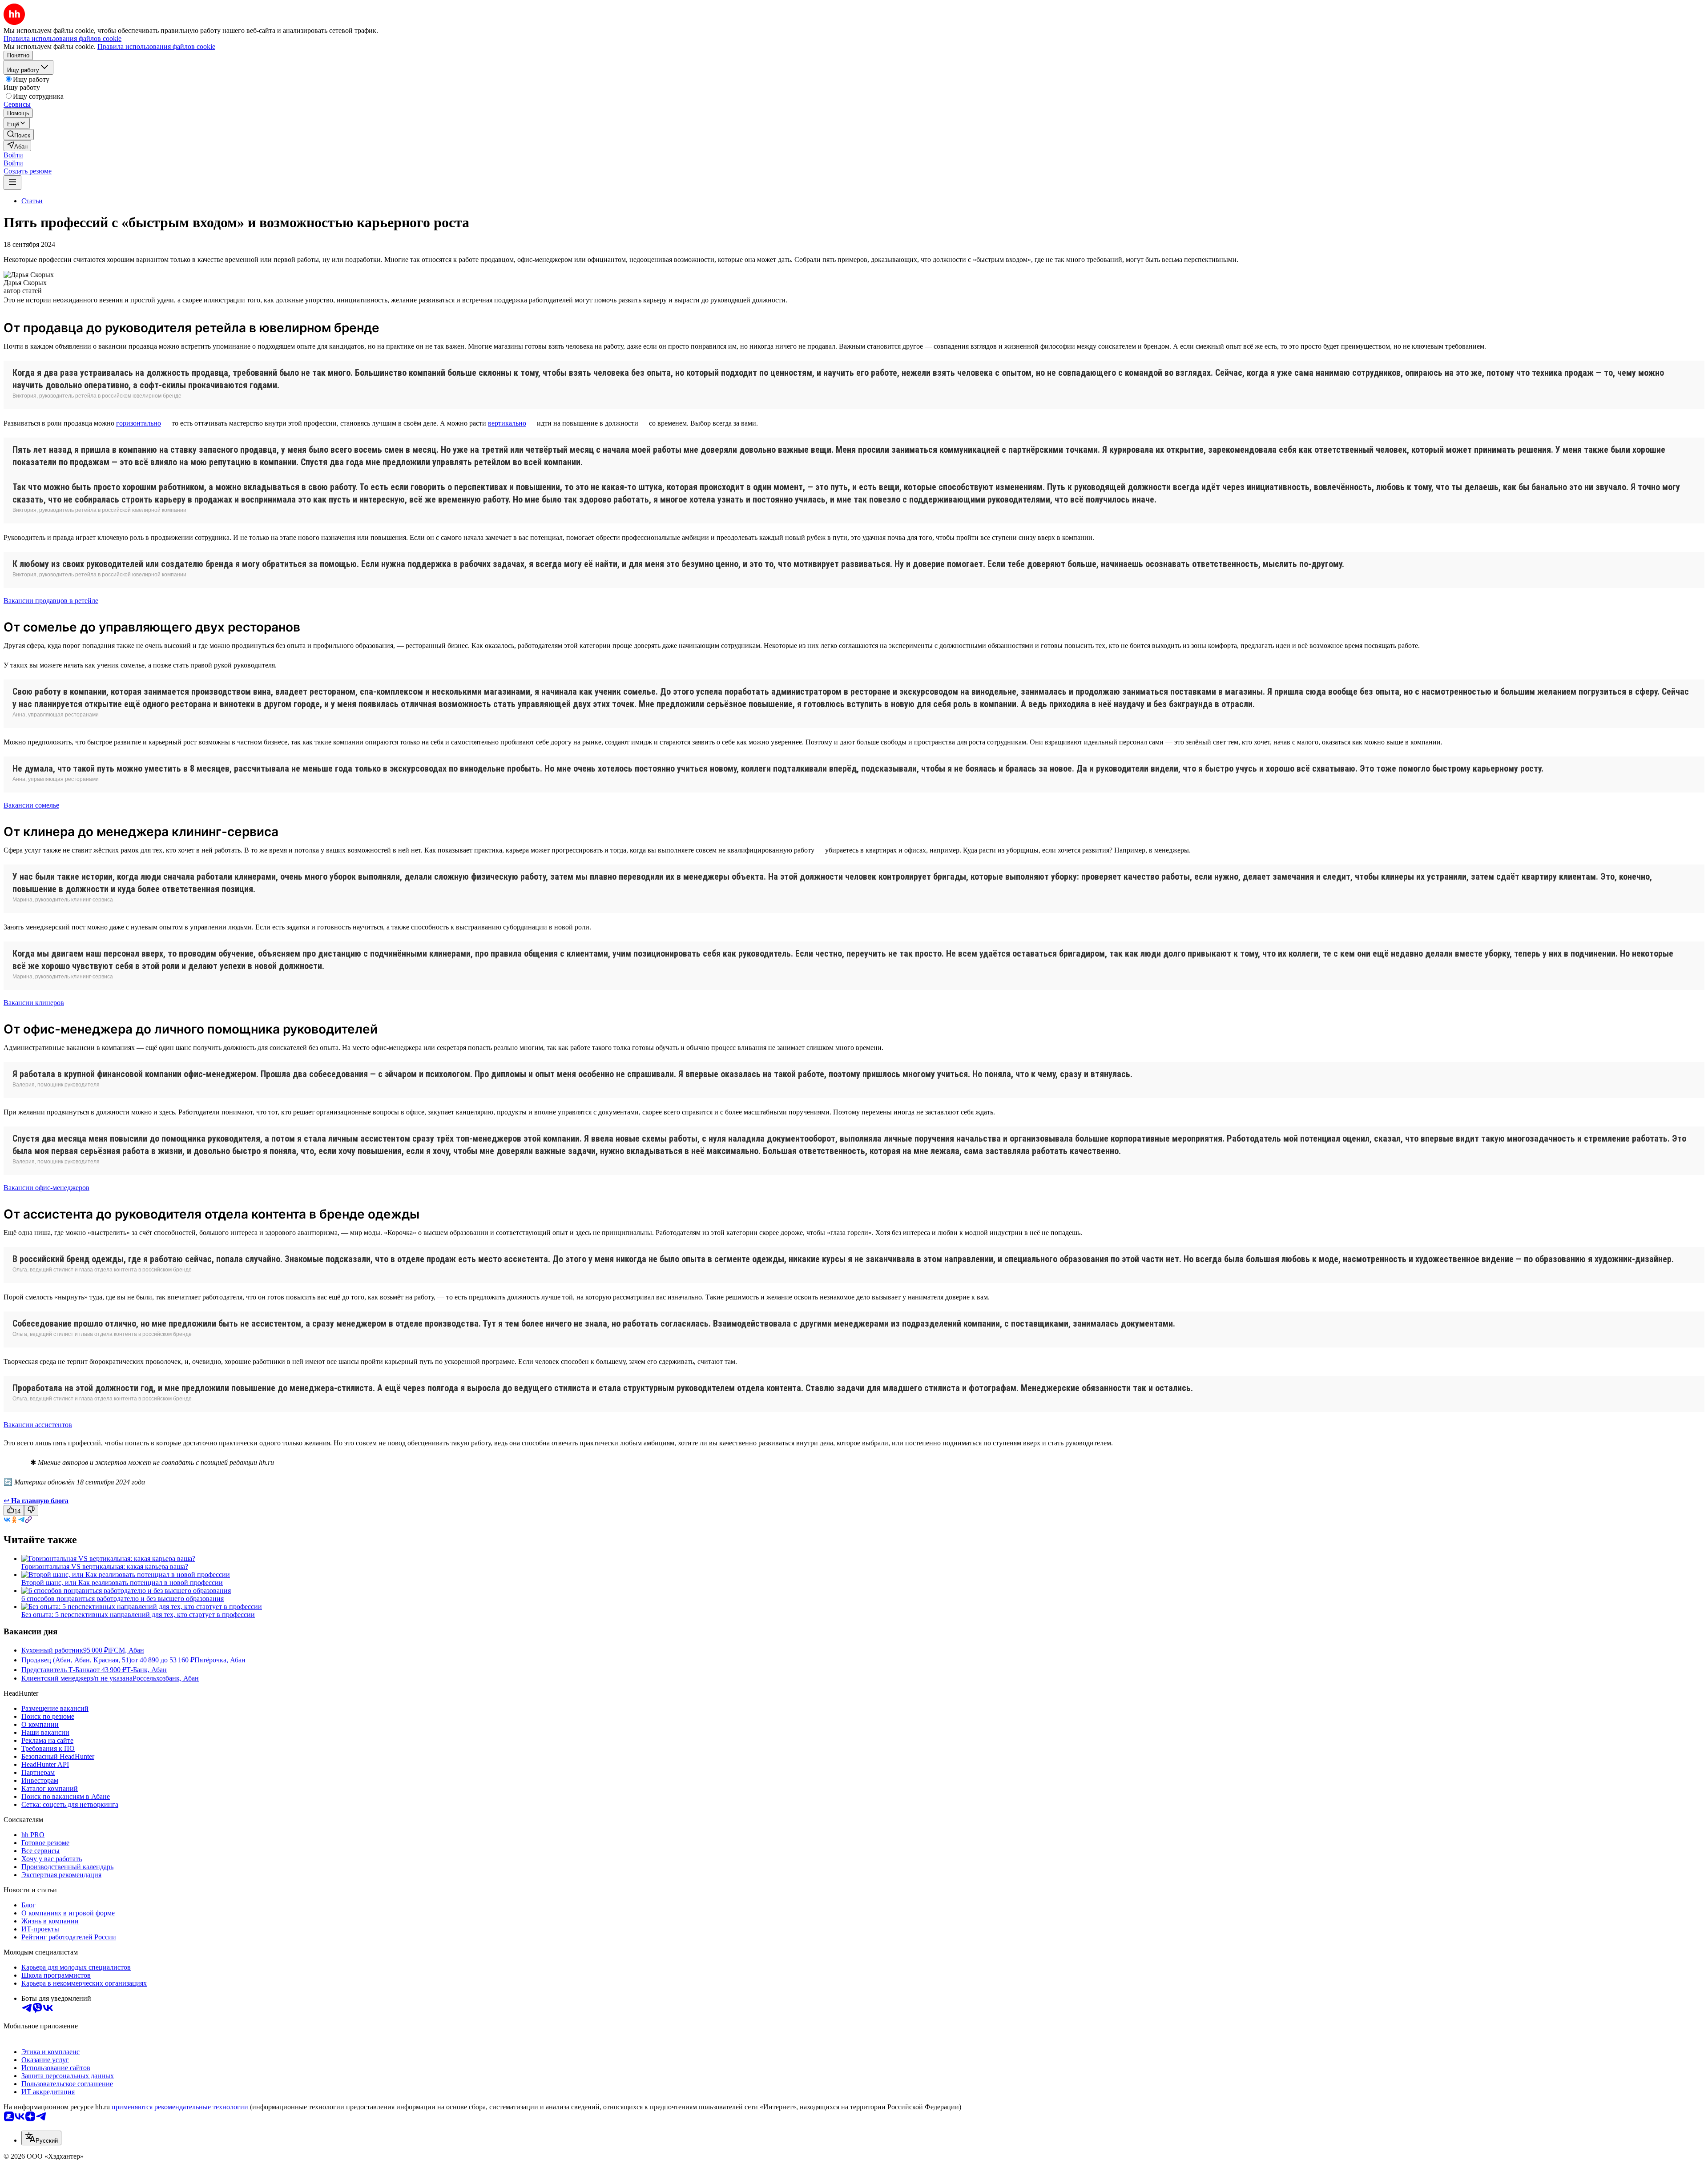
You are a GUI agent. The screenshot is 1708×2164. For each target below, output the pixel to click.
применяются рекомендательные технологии (180, 2107)
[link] (19, 135)
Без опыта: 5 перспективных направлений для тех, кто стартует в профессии (138, 1615)
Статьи (32, 201)
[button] (13, 155)
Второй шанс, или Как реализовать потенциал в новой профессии (122, 1583)
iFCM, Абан (126, 1650)
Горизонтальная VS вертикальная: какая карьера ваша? (105, 1567)
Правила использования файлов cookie (156, 46)
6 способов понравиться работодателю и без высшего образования (123, 1599)
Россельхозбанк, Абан (166, 1678)
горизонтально (139, 423)
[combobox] (41, 2138)
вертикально (507, 423)
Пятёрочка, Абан (220, 1660)
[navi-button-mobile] (12, 183)
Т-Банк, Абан (147, 1670)
